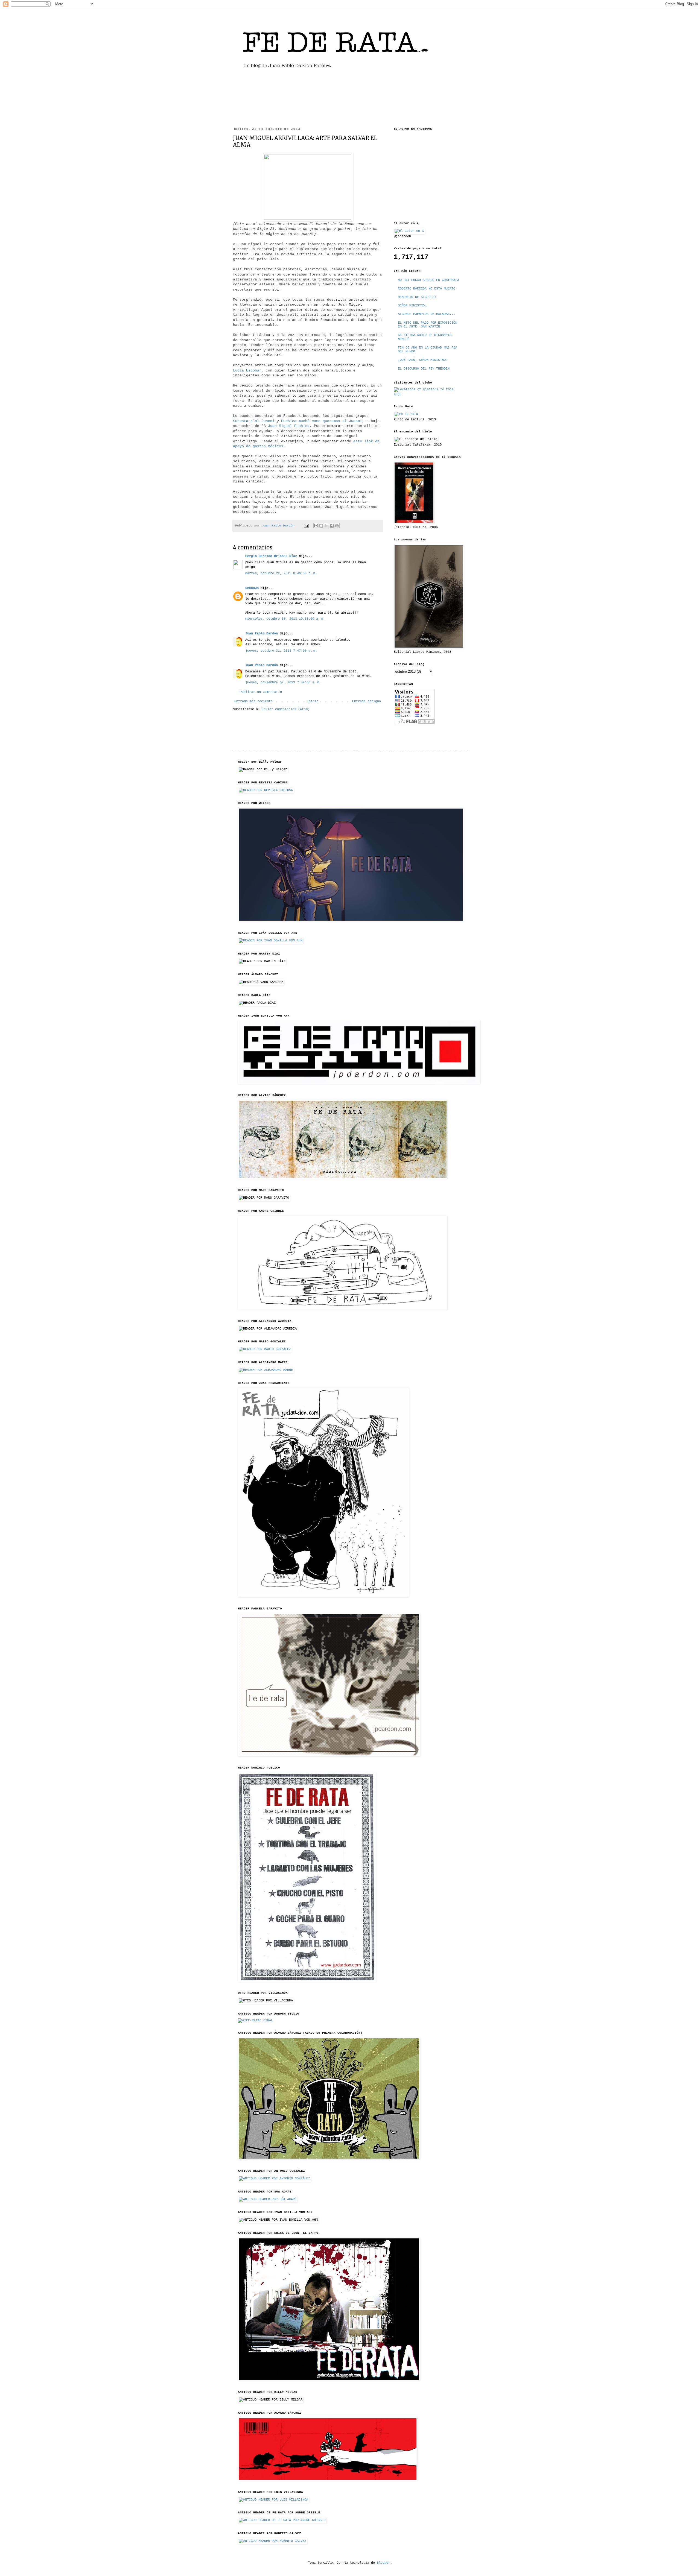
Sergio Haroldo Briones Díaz (271, 556)
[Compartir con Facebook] (332, 526)
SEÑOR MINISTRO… (412, 306)
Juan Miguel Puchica (289, 426)
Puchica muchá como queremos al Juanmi (322, 421)
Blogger (383, 2563)
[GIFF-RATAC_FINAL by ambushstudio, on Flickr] (255, 2021)
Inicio (313, 701)
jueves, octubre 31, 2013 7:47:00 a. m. (281, 651)
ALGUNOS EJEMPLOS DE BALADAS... (427, 314)
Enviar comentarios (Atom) (286, 709)
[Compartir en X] (326, 526)
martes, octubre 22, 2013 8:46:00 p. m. (281, 573)
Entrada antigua (367, 701)
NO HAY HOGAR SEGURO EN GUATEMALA (428, 280)
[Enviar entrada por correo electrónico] (307, 526)
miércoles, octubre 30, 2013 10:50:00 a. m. (285, 619)
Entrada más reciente (253, 701)
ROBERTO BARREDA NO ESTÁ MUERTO (427, 289)
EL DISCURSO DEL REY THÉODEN (424, 369)
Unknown (252, 588)
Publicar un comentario (261, 692)
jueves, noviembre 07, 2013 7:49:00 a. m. (283, 683)
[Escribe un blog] (321, 526)
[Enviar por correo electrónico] (316, 526)
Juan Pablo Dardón (262, 634)
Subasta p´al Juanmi (254, 421)
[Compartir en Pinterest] (337, 526)
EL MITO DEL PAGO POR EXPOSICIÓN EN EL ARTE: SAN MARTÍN (428, 325)
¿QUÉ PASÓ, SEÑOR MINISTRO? (423, 360)
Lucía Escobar (247, 371)
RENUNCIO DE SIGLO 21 (417, 297)
